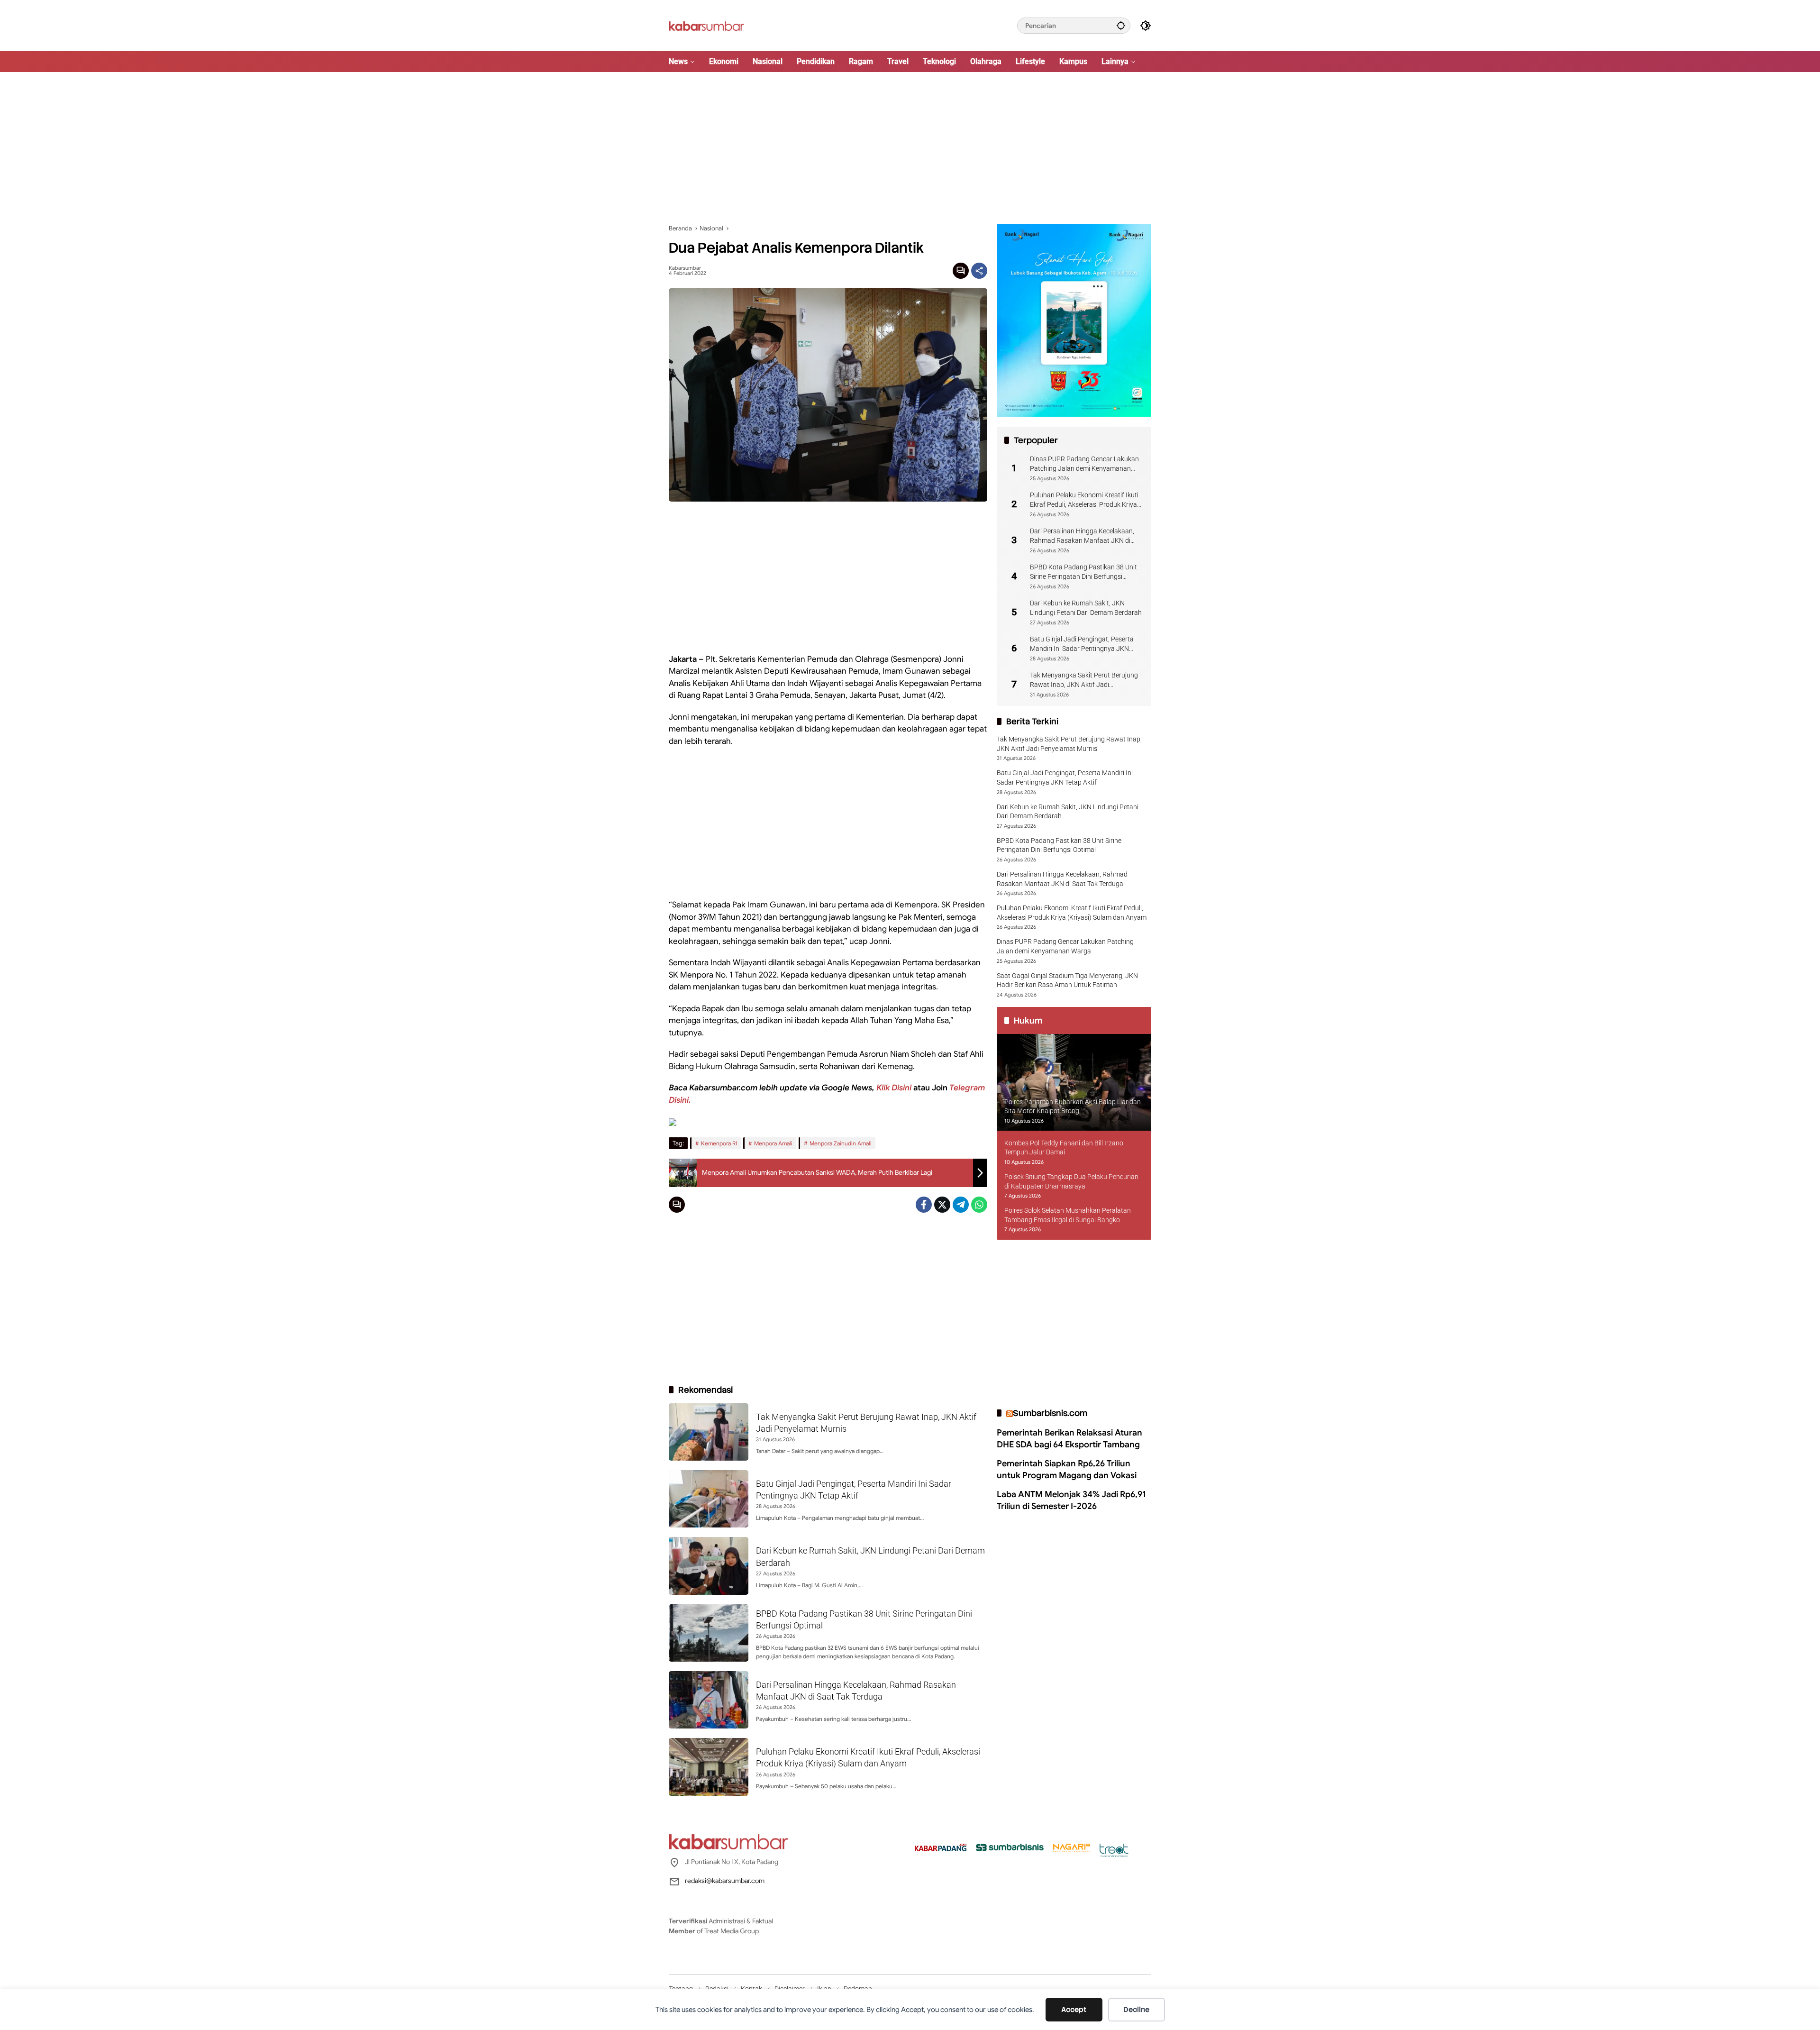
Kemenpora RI (719, 1143)
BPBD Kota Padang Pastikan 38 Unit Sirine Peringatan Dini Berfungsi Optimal (1083, 572)
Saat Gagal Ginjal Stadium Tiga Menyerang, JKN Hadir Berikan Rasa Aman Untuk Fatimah (1067, 980)
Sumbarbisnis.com (1050, 1413)
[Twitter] (942, 1205)
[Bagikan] (979, 271)
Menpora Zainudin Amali (841, 1143)
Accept (1074, 2010)
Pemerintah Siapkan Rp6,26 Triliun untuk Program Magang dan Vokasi (1067, 1469)
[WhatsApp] (979, 1205)
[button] (1121, 25)
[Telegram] (961, 1205)
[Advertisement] (910, 148)
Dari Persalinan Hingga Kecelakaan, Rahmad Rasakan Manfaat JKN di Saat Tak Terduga (1082, 536)
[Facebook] (924, 1205)
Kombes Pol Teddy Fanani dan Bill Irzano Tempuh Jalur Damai (1064, 1147)
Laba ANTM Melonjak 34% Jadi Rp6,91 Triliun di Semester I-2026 (1071, 1500)
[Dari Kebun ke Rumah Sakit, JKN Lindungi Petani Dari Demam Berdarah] (709, 1566)
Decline (1136, 2010)
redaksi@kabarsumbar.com (725, 1881)
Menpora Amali (773, 1143)
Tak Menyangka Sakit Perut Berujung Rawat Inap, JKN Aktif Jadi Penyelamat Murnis (1084, 680)
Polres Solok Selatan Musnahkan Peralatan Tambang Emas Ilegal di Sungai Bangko (1068, 1215)
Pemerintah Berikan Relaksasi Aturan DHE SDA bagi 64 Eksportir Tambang (1069, 1438)
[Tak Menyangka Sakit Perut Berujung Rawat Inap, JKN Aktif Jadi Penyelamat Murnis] (709, 1432)
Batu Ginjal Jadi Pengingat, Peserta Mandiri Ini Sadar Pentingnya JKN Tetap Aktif (1082, 644)
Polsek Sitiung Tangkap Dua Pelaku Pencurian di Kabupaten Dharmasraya (1071, 1181)
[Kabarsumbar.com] (706, 25)
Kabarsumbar (685, 268)
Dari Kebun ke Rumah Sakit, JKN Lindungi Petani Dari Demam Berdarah (1086, 608)
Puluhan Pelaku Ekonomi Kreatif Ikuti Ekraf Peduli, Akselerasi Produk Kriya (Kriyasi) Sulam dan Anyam (1084, 500)
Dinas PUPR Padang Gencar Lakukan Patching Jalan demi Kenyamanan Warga (1084, 464)
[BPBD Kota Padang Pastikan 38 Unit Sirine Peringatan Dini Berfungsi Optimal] (709, 1633)
